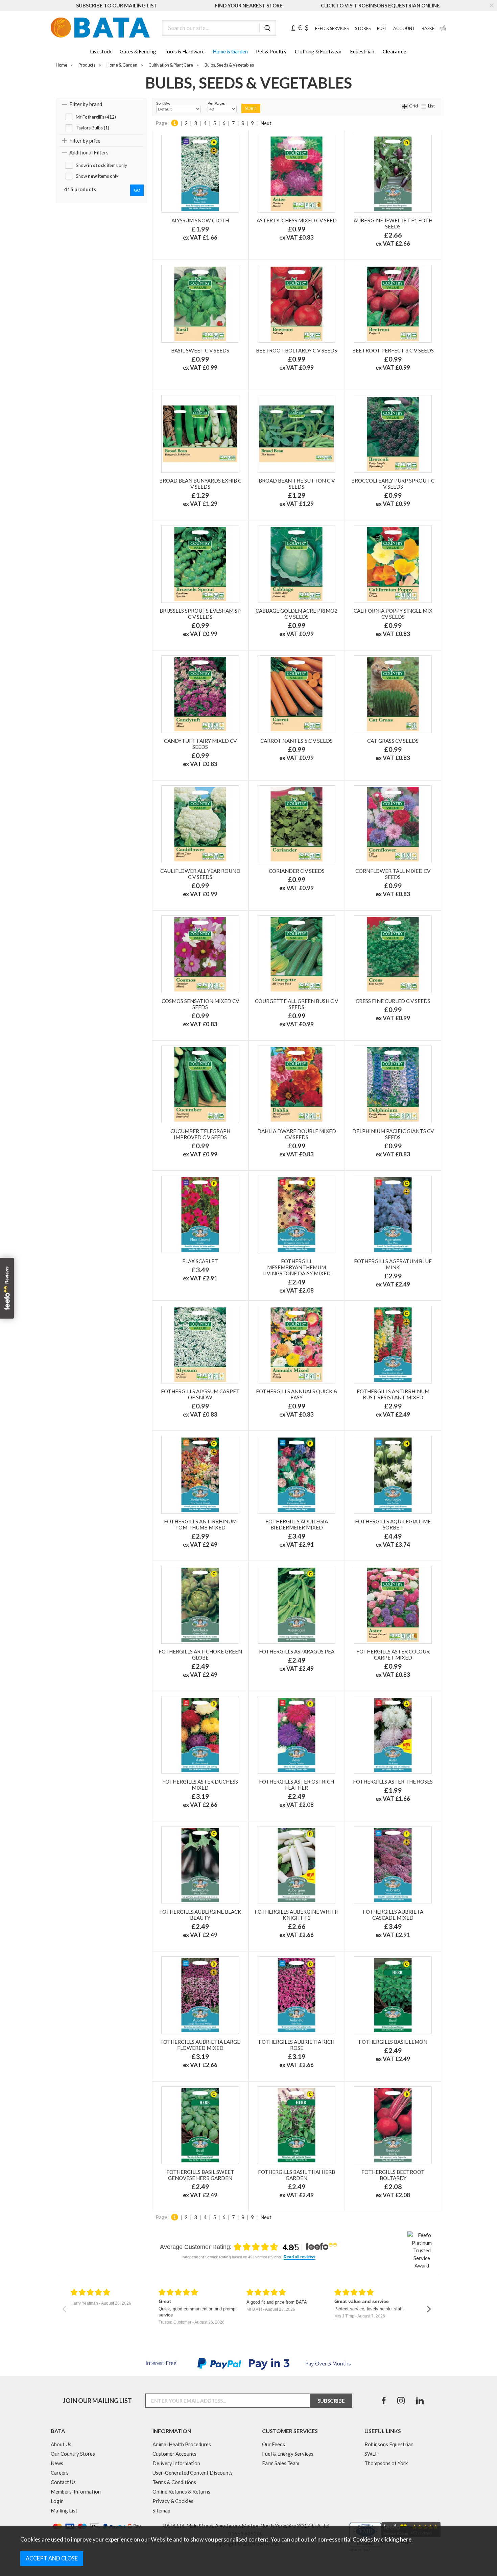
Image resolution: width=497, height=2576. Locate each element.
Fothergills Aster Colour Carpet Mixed (393, 1654)
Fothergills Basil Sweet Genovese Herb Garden (200, 2175)
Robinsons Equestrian (389, 2444)
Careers (60, 2473)
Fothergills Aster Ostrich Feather (297, 1785)
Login (57, 2501)
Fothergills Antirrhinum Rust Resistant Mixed (393, 1394)
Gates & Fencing (138, 51)
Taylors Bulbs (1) (92, 128)
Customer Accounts (174, 2454)
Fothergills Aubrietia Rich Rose (297, 2045)
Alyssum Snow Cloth (200, 220)
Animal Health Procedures (182, 2444)
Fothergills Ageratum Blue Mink (393, 1264)
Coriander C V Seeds (297, 871)
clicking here (396, 2540)
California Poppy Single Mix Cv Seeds (393, 614)
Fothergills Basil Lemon (393, 2042)
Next (266, 123)
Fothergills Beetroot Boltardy (393, 2175)
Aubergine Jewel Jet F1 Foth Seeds (393, 223)
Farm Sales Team (281, 2463)
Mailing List (64, 2510)
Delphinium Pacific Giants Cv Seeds (393, 1134)
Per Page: (216, 103)
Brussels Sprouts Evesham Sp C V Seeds (200, 614)
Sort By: (163, 103)
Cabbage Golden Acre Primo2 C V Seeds (297, 614)
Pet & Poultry (271, 51)
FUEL (382, 29)
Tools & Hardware (184, 51)
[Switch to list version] (424, 106)
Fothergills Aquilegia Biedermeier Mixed (297, 1524)
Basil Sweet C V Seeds (200, 350)
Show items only (101, 165)
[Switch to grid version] (405, 106)
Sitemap (161, 2510)
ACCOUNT (404, 29)
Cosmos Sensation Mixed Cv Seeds (200, 1004)
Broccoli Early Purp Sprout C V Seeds (393, 484)
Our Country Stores (73, 2454)
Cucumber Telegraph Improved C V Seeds (200, 1134)
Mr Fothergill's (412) (96, 117)
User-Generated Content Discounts (193, 2473)
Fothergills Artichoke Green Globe (200, 1654)
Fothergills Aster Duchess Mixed (200, 1785)
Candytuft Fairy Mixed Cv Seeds (200, 744)
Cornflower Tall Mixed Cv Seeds (393, 874)
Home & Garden (230, 51)
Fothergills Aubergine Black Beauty (200, 1915)
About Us (61, 2444)
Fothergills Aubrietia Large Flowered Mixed (200, 2045)
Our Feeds (274, 2444)
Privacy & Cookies (173, 2501)
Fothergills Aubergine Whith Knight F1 (297, 1915)
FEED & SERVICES (332, 29)
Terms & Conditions (174, 2482)
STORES (363, 29)
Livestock (101, 51)
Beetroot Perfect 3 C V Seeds (393, 350)
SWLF (371, 2454)
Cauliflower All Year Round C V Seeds (200, 874)
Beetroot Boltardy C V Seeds (297, 350)
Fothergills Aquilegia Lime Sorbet (393, 1524)
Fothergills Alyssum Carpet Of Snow (200, 1394)
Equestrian (362, 51)
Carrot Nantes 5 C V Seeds (297, 741)
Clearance (394, 51)
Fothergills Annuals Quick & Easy (297, 1394)
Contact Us (63, 2482)
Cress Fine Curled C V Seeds (393, 1001)
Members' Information (76, 2492)
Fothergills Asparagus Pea (297, 1651)
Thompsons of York (386, 2463)
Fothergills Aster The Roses (393, 1782)
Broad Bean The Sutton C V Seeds (297, 484)
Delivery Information (176, 2463)
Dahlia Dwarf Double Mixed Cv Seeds (297, 1134)
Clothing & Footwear (318, 51)
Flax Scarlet (200, 1261)
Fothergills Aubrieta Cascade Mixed (393, 1915)
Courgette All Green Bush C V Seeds (297, 1004)
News (57, 2463)
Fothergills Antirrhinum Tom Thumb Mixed (200, 1524)
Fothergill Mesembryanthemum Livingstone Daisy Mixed (297, 1267)
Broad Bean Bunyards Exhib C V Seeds (200, 484)
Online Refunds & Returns (181, 2492)
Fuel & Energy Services (288, 2454)
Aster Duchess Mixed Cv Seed (297, 220)
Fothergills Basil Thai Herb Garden (297, 2175)
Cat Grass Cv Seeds (393, 741)
